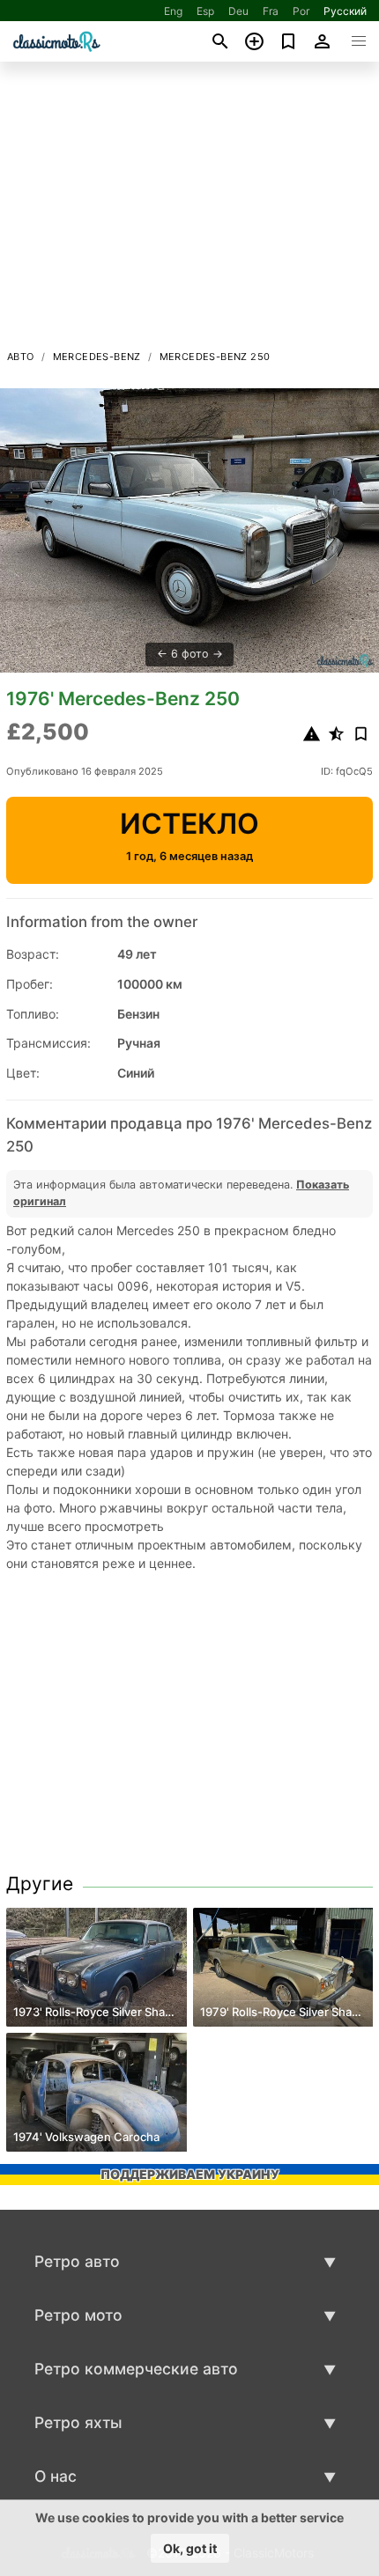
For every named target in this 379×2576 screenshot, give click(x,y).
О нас (56, 2476)
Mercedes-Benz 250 (215, 357)
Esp (205, 11)
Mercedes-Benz (97, 357)
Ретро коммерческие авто (136, 2369)
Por (301, 11)
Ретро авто (77, 2261)
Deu (238, 11)
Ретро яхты (78, 2422)
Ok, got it (190, 2548)
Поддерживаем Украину (190, 2174)
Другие (40, 1884)
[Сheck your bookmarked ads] (289, 41)
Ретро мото (78, 2315)
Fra (271, 11)
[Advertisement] (189, 210)
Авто (21, 357)
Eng (173, 11)
